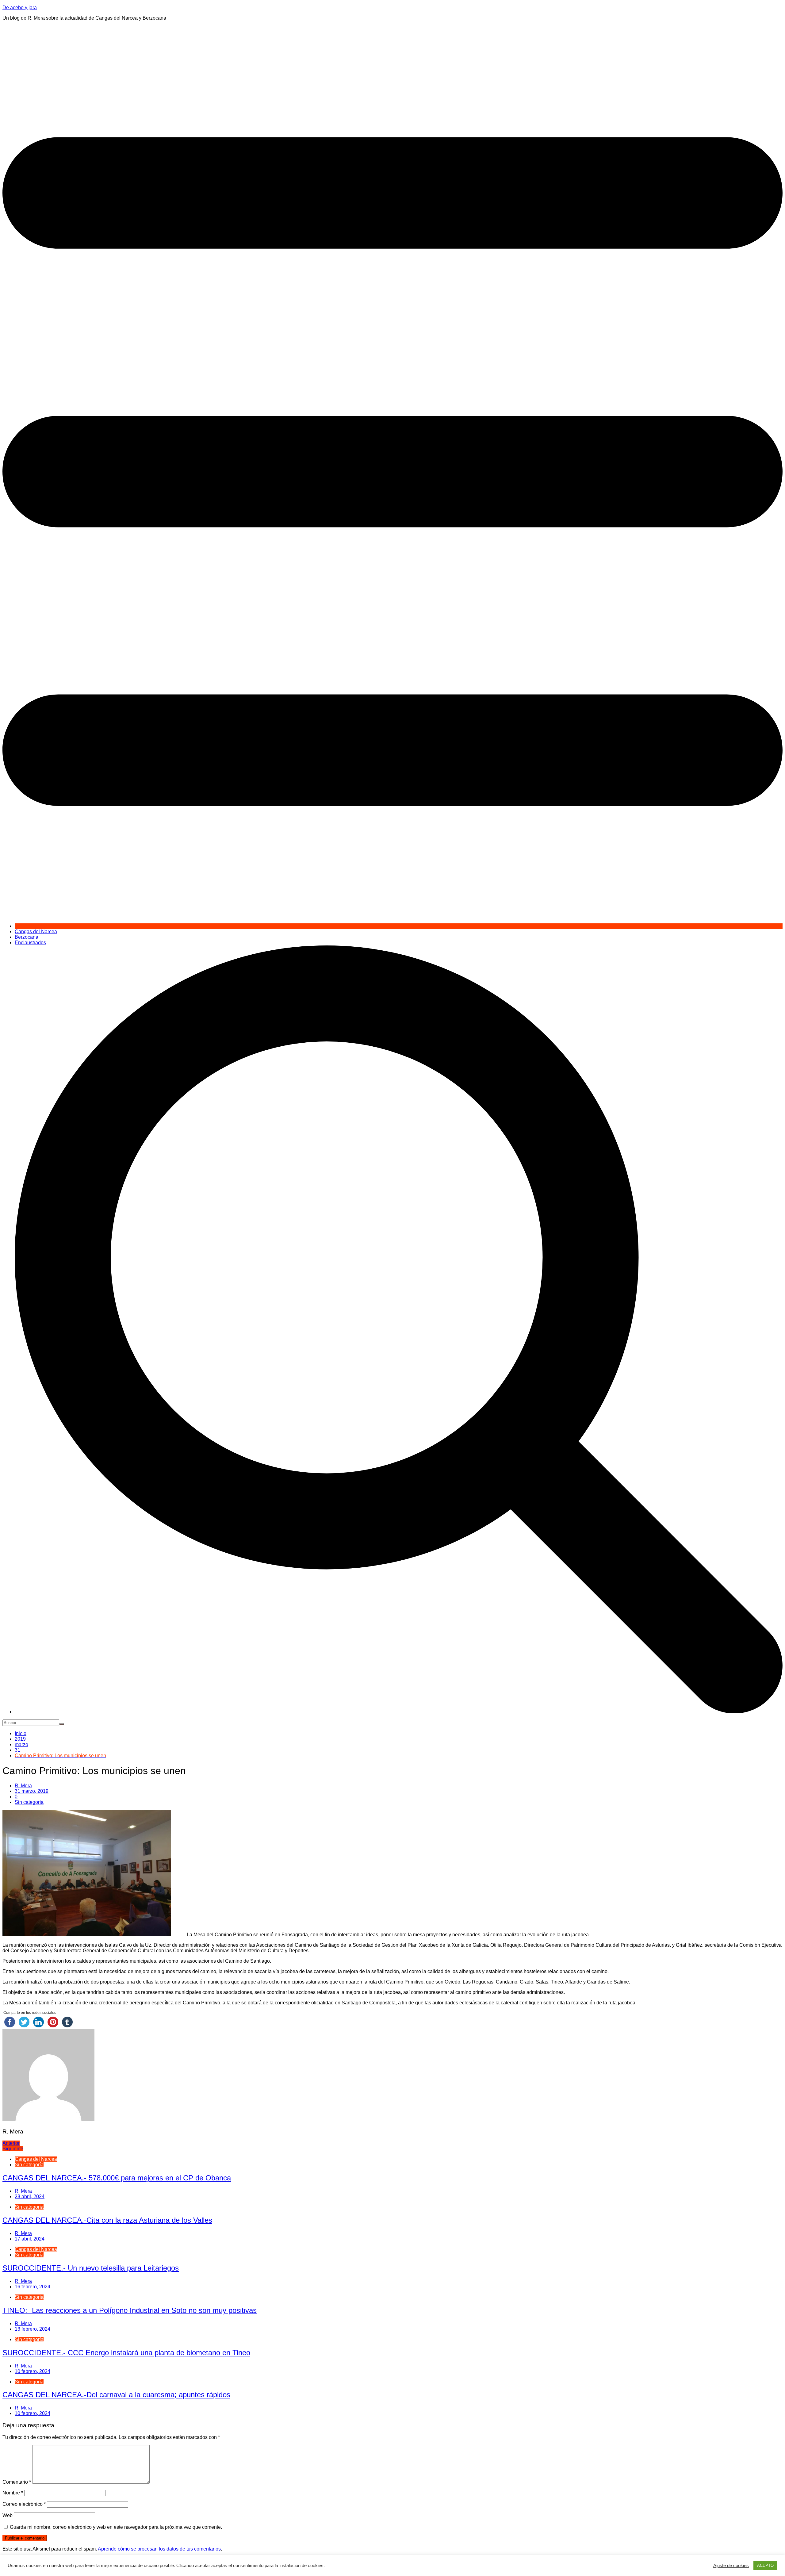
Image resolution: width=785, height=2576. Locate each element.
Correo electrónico (24, 2504)
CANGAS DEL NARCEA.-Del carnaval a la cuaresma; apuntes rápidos (116, 2395)
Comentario (17, 2482)
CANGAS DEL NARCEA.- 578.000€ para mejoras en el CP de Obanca (117, 2178)
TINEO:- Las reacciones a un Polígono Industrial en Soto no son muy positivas (130, 2310)
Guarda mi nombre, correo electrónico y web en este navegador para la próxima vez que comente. (116, 2527)
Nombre (13, 2493)
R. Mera (23, 1786)
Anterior (11, 2143)
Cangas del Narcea (36, 931)
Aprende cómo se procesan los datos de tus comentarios (159, 2549)
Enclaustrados (30, 943)
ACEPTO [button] (765, 2565)
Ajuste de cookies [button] (731, 2566)
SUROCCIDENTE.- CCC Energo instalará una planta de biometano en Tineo (126, 2353)
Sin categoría (29, 1802)
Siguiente (13, 2149)
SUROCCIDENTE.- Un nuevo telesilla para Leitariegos (91, 2268)
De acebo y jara (20, 8)
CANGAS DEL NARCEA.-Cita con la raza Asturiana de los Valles (107, 2220)
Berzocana (27, 937)
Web (8, 2515)
